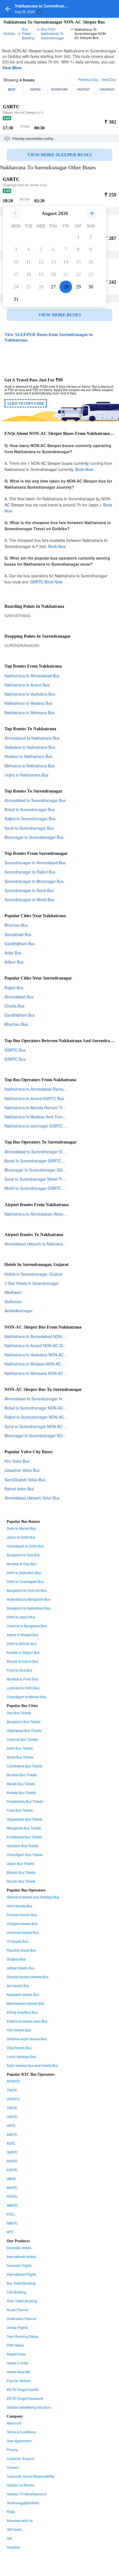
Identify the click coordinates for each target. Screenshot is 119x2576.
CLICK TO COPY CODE (26, 403)
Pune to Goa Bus (19, 1670)
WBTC (11, 2179)
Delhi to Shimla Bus (21, 1643)
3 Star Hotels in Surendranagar (32, 1283)
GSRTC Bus (15, 1050)
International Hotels (21, 2256)
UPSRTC (13, 2099)
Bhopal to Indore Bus (22, 1661)
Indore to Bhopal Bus (22, 1635)
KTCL (11, 2214)
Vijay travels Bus (19, 2048)
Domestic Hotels (19, 2248)
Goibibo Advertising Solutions (29, 2407)
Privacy (12, 2450)
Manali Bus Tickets (21, 1784)
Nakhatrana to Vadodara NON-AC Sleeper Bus (45, 1355)
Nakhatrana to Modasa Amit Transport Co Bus (45, 1117)
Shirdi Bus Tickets (20, 1757)
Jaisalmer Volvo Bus (22, 1470)
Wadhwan (13, 1292)
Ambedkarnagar (19, 1311)
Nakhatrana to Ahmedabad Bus (32, 676)
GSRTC (37, 582)
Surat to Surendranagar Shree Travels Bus (42, 1179)
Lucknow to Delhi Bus (23, 1688)
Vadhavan (13, 1301)
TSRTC (12, 2108)
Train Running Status (22, 2336)
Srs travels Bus (18, 1986)
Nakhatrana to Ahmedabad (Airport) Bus (40, 1214)
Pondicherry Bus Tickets (25, 1801)
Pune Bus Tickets (20, 1810)
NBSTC (12, 2223)
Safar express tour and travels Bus (32, 2065)
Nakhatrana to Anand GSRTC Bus (34, 1098)
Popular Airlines (19, 2381)
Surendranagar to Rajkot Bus (30, 872)
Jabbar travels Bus (21, 1968)
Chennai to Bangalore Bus (27, 1626)
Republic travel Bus (21, 1950)
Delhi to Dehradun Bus (24, 1572)
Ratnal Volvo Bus (19, 1489)
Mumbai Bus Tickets (22, 1775)
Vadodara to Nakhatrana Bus (30, 747)
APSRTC (13, 2081)
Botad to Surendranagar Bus (29, 809)
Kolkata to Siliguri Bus (23, 1652)
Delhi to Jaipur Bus (21, 1617)
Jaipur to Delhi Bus (21, 1537)
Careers (13, 2467)
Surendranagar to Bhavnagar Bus (34, 881)
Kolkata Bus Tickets (21, 1792)
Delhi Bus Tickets (20, 1748)
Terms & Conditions (21, 2432)
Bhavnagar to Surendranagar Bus (34, 837)
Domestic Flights (19, 2265)
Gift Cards (14, 2529)
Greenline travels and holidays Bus (33, 1897)
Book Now (84, 469)
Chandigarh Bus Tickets (25, 1855)
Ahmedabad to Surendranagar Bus (35, 800)
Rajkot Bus (14, 988)
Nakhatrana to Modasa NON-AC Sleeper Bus (44, 1364)
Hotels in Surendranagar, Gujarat (33, 1274)
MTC (10, 2232)
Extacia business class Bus (27, 2021)
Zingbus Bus (16, 1959)
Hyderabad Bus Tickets (24, 1730)
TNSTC (12, 2090)
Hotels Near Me (18, 2372)
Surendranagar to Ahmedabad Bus (35, 863)
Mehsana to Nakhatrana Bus (29, 766)
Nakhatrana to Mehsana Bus (29, 712)
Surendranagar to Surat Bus (29, 890)
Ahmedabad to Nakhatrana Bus (32, 738)
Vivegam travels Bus (22, 1923)
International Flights (21, 2274)
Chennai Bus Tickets (22, 1739)
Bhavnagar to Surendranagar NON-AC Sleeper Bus (49, 1436)
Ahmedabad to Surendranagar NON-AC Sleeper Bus (51, 1399)
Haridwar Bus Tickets (23, 1846)
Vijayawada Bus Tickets (24, 1819)
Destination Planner (22, 2319)
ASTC (11, 2143)
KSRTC (12, 2170)
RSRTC (12, 2161)
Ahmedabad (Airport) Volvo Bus (32, 1498)
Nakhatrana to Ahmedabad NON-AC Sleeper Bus (47, 1336)
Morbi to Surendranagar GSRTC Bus (37, 1188)
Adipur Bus (14, 962)
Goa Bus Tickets (19, 1713)
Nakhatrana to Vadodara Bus (30, 694)
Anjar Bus (13, 953)
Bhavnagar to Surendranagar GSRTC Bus (41, 1170)
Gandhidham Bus (20, 944)
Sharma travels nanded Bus (28, 1977)
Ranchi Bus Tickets (21, 1881)
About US (14, 2423)
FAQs (11, 2512)
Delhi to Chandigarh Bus (25, 1581)
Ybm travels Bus (19, 2030)
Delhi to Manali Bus (21, 1528)
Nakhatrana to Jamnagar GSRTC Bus (37, 1126)
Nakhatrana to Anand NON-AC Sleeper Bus (42, 1345)
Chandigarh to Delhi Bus (25, 1546)
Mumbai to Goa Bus (21, 1564)
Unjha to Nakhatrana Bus (26, 775)
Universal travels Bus (23, 1932)
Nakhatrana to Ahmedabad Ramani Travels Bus (46, 1089)
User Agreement (19, 2441)
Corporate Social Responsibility (30, 2476)
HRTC (11, 2125)
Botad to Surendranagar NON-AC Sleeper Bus (45, 1408)
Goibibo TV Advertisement (26, 2494)
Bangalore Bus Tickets (24, 1722)
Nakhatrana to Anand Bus (27, 685)
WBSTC (12, 2205)
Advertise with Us (20, 2520)
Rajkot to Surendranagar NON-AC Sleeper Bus (45, 1417)
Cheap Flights (17, 2327)
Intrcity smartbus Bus (22, 2012)
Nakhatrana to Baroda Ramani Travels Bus (42, 1108)
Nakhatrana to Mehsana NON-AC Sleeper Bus (45, 1373)
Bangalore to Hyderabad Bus (29, 1608)
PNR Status (15, 2345)
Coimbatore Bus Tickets (24, 1766)
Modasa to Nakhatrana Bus (28, 756)
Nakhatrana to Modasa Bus (28, 703)
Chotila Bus (14, 1006)
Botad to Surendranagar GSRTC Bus (37, 1161)
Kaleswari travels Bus (23, 1994)
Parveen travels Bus (22, 1915)
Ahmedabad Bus (19, 997)
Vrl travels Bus (17, 1941)
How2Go (13, 2547)
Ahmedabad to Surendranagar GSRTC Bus (42, 1152)
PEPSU (12, 2196)
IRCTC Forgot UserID (23, 2389)
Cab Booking (16, 2292)
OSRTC (12, 2117)
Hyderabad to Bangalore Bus (29, 1599)
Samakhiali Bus (18, 934)
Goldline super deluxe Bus (27, 2039)
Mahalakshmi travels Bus (25, 2003)
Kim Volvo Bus (17, 1461)
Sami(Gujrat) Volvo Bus (25, 1480)
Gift (9, 2538)
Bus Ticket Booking (21, 2283)
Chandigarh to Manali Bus (26, 1697)
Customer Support (20, 2458)
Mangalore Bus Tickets (24, 1828)
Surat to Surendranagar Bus (29, 828)
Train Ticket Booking (22, 2301)
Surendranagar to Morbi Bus (29, 899)
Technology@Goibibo (23, 2503)
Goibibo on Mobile (20, 2485)
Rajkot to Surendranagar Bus (30, 819)
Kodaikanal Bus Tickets (24, 1837)
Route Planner (18, 2310)
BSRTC (12, 2187)
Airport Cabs (16, 2354)
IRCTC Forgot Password (25, 2398)
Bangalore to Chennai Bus (27, 1590)
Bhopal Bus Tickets (21, 1872)
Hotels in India (17, 2363)
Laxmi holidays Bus (21, 2056)
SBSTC (12, 2134)
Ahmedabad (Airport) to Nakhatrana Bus (40, 1244)
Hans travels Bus (19, 1906)
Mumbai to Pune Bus (22, 1679)
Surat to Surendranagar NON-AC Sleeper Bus (45, 1426)
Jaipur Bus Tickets (20, 1863)
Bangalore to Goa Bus (23, 1555)
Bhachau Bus (16, 925)
